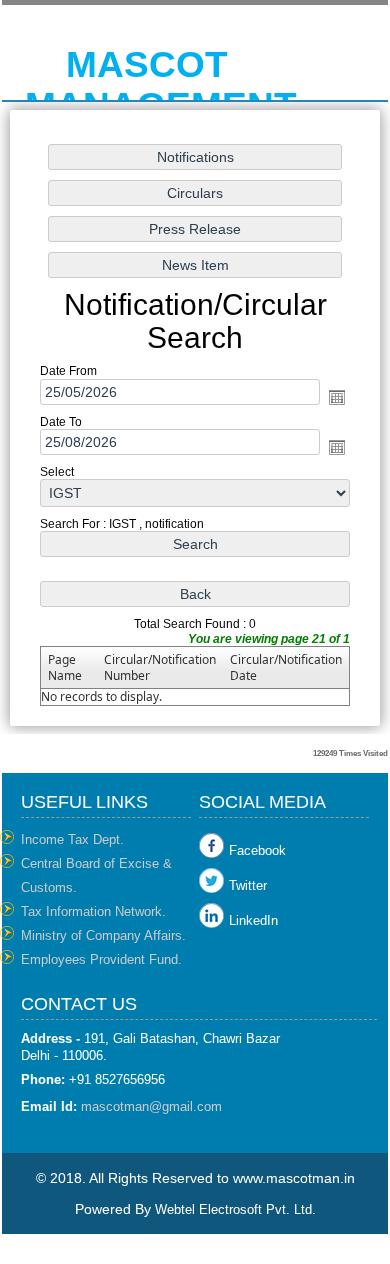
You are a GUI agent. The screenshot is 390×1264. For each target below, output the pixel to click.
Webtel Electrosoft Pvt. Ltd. (235, 1209)
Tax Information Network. (93, 911)
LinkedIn (253, 920)
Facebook (257, 850)
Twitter (248, 885)
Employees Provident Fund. (101, 959)
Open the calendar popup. (337, 397)
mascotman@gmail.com (151, 1106)
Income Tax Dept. (72, 839)
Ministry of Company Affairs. (103, 935)
